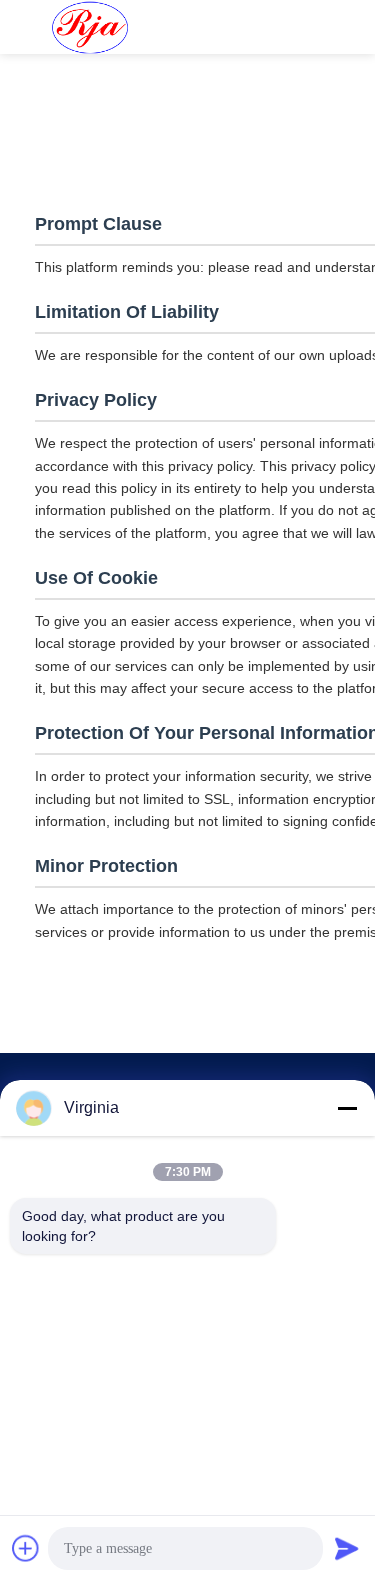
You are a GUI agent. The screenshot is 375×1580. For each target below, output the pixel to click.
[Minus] (347, 1108)
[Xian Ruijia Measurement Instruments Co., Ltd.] (90, 27)
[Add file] (26, 1548)
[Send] (347, 1548)
